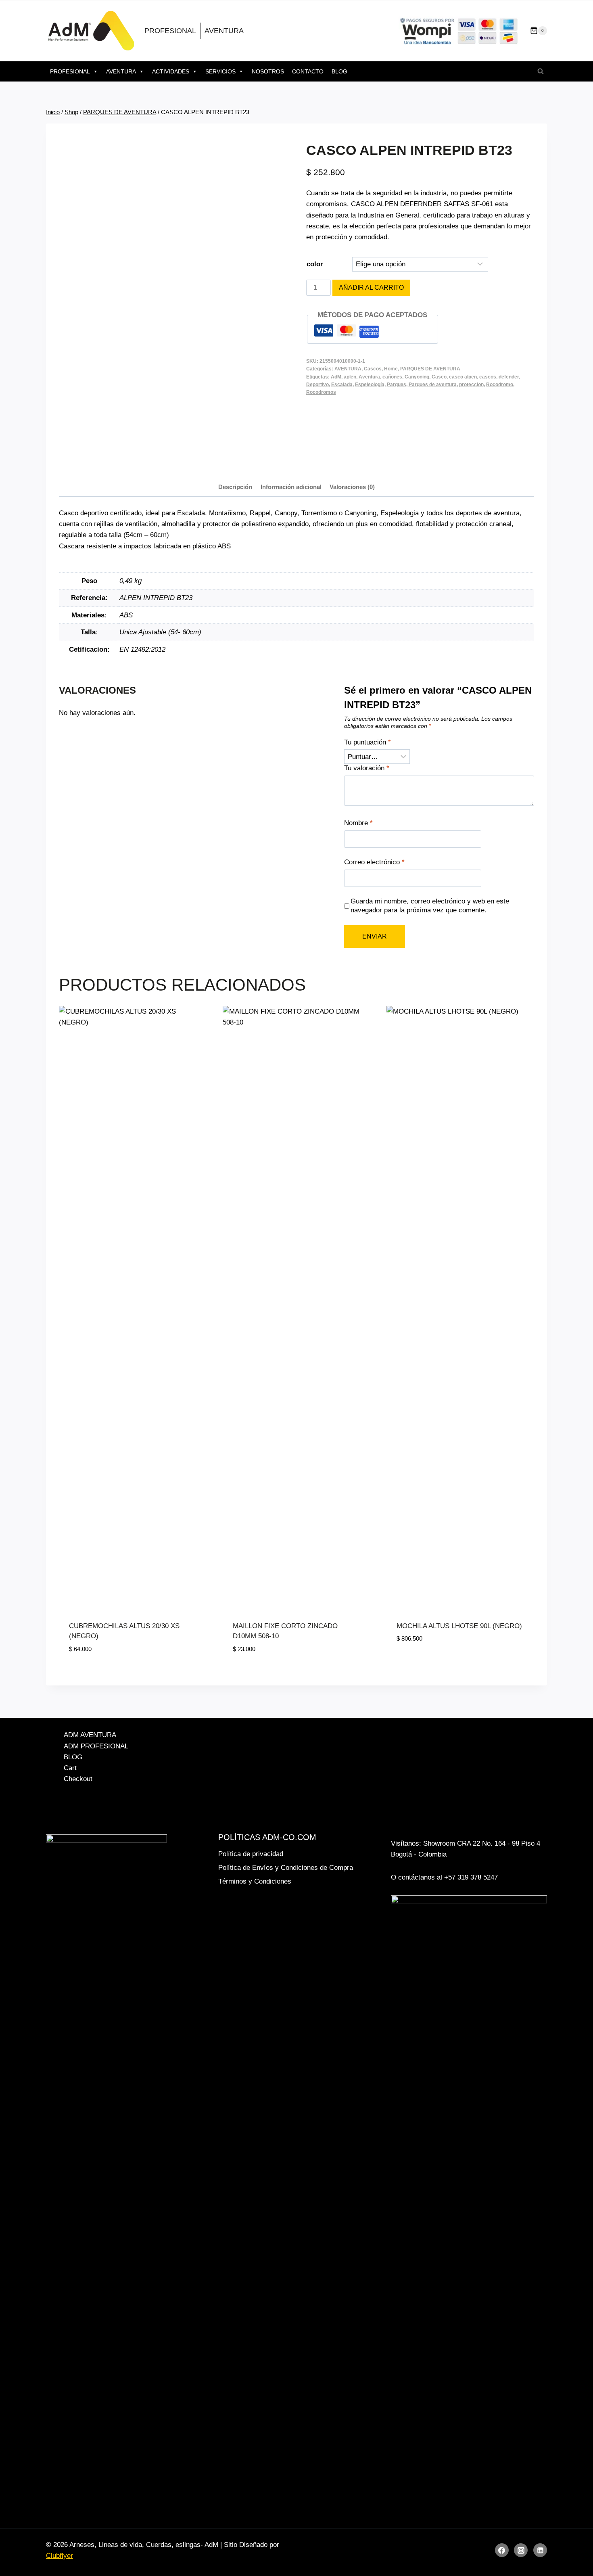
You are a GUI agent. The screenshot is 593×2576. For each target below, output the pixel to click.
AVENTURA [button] (121, 71)
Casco (439, 377)
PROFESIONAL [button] (70, 71)
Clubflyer (60, 2556)
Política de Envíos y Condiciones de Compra (286, 1868)
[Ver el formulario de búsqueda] (541, 71)
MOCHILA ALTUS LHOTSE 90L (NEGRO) (459, 1626)
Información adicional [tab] (291, 487)
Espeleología (370, 385)
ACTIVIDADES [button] (171, 71)
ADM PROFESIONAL (96, 1746)
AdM (336, 377)
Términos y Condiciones (255, 1881)
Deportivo (317, 385)
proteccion (471, 385)
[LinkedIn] (540, 2550)
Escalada (342, 385)
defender (509, 377)
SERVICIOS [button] (220, 71)
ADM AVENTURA (90, 1735)
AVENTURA (224, 31)
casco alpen (463, 377)
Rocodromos (321, 392)
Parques (397, 385)
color (315, 264)
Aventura (369, 377)
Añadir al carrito (371, 287)
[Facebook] (502, 2550)
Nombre (358, 823)
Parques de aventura (433, 385)
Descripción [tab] (235, 487)
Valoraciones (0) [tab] (352, 487)
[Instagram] (521, 2550)
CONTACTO (308, 71)
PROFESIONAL (170, 31)
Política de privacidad (251, 1854)
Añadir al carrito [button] (428, 1663)
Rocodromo (500, 385)
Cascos (373, 369)
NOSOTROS (268, 71)
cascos (488, 377)
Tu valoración (367, 768)
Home (391, 369)
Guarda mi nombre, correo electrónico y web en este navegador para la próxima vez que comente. (430, 906)
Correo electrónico (374, 862)
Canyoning (417, 377)
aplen (350, 377)
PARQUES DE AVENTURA (430, 369)
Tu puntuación (367, 742)
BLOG (339, 71)
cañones (392, 377)
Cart (70, 1768)
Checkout (78, 1779)
